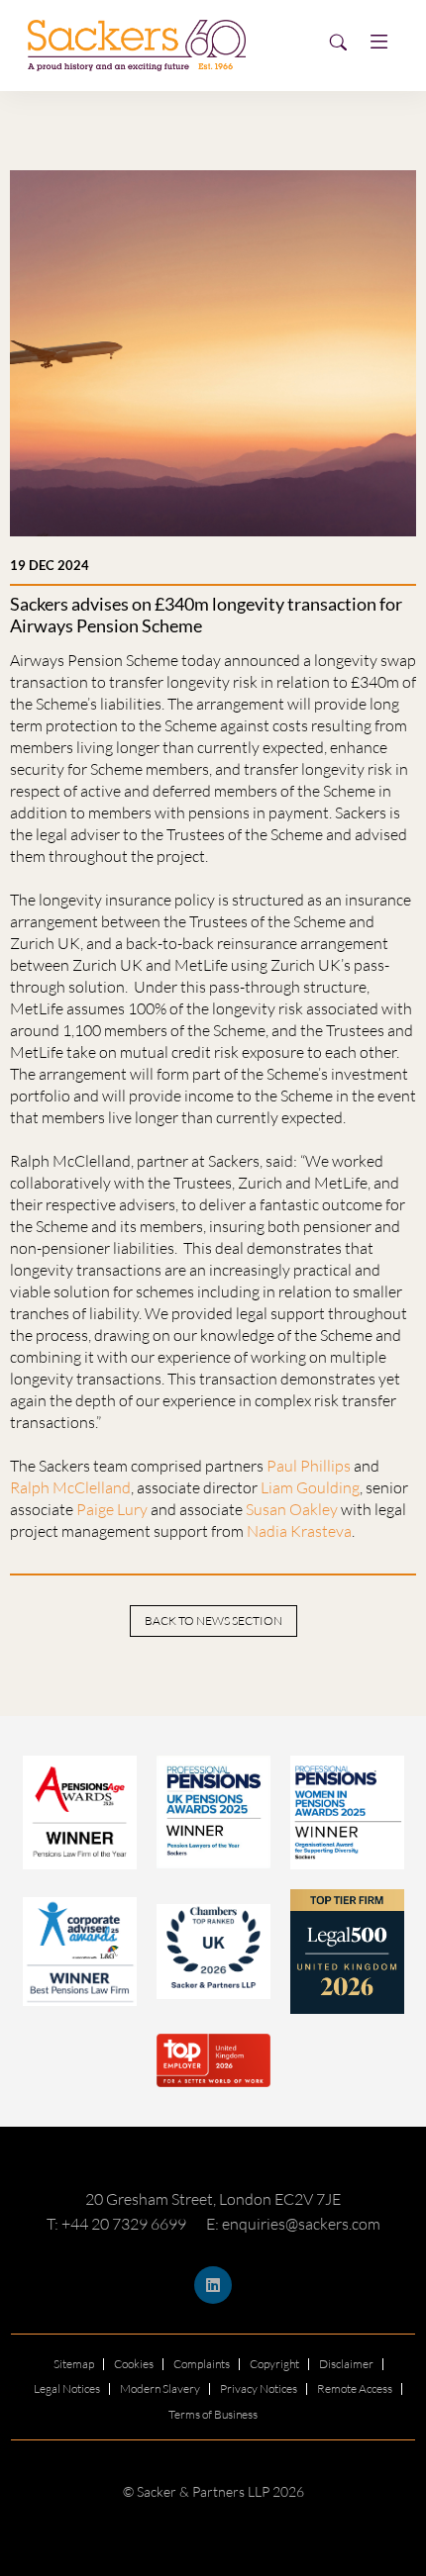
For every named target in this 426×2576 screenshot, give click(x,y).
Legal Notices (67, 2388)
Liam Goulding (310, 1487)
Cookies (134, 2364)
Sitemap (74, 2364)
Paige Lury (112, 1509)
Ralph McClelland (70, 1487)
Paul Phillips (309, 1466)
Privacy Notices (259, 2388)
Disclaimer (346, 2364)
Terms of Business (213, 2414)
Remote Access (355, 2388)
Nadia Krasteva (299, 1531)
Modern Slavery (160, 2388)
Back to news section (213, 1621)
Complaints (202, 2364)
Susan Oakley (292, 1509)
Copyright (274, 2364)
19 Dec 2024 (50, 565)
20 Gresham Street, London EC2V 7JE (213, 2199)
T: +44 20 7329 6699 (116, 2224)
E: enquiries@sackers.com (293, 2224)
